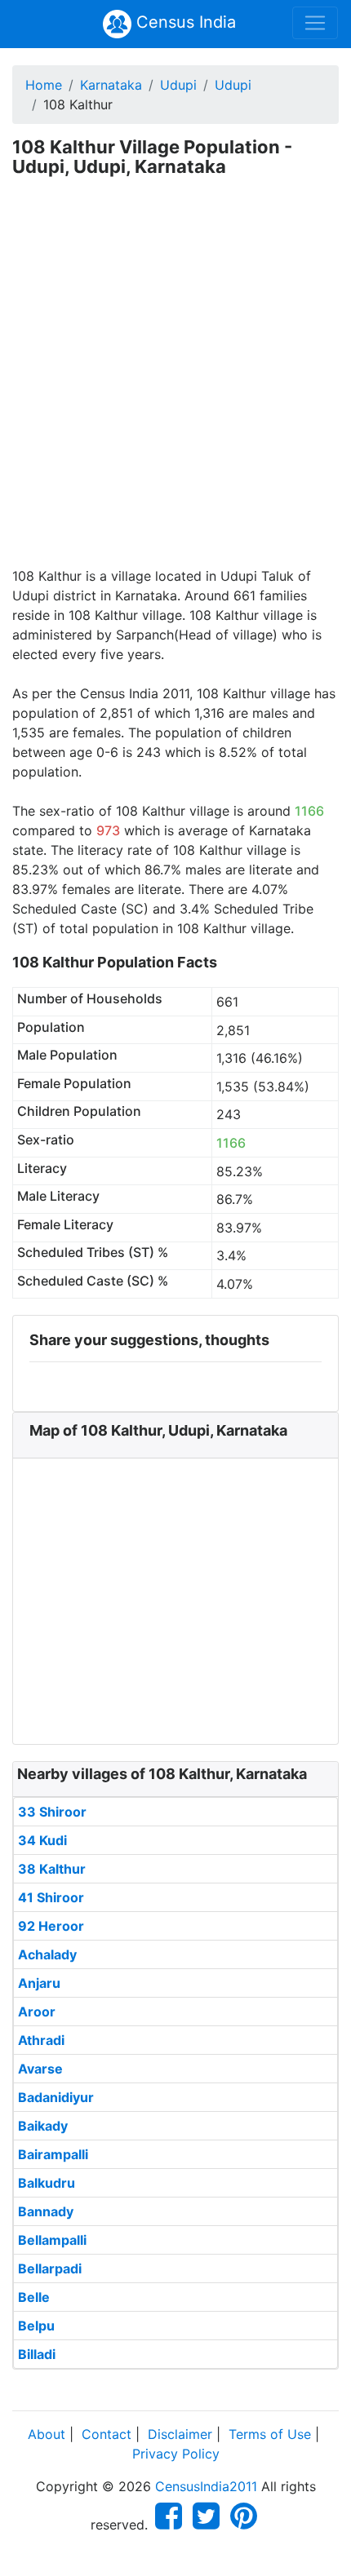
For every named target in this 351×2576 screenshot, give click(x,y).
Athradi (41, 2040)
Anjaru (39, 1983)
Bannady (46, 2211)
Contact (107, 2434)
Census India (184, 22)
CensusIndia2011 (206, 2486)
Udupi (178, 85)
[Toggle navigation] (315, 23)
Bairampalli (53, 2154)
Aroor (37, 2012)
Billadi (37, 2354)
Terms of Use (270, 2434)
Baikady (43, 2126)
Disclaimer (180, 2434)
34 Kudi (42, 1840)
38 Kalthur (52, 1869)
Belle (34, 2297)
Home (44, 85)
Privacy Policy (176, 2454)
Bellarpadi (50, 2268)
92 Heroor (51, 1926)
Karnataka (111, 85)
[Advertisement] (175, 383)
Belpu (36, 2326)
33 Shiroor (52, 1812)
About (47, 2434)
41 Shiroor (51, 1897)
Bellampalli (52, 2240)
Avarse (40, 2069)
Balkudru (47, 2183)
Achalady (47, 1954)
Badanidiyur (56, 2097)
